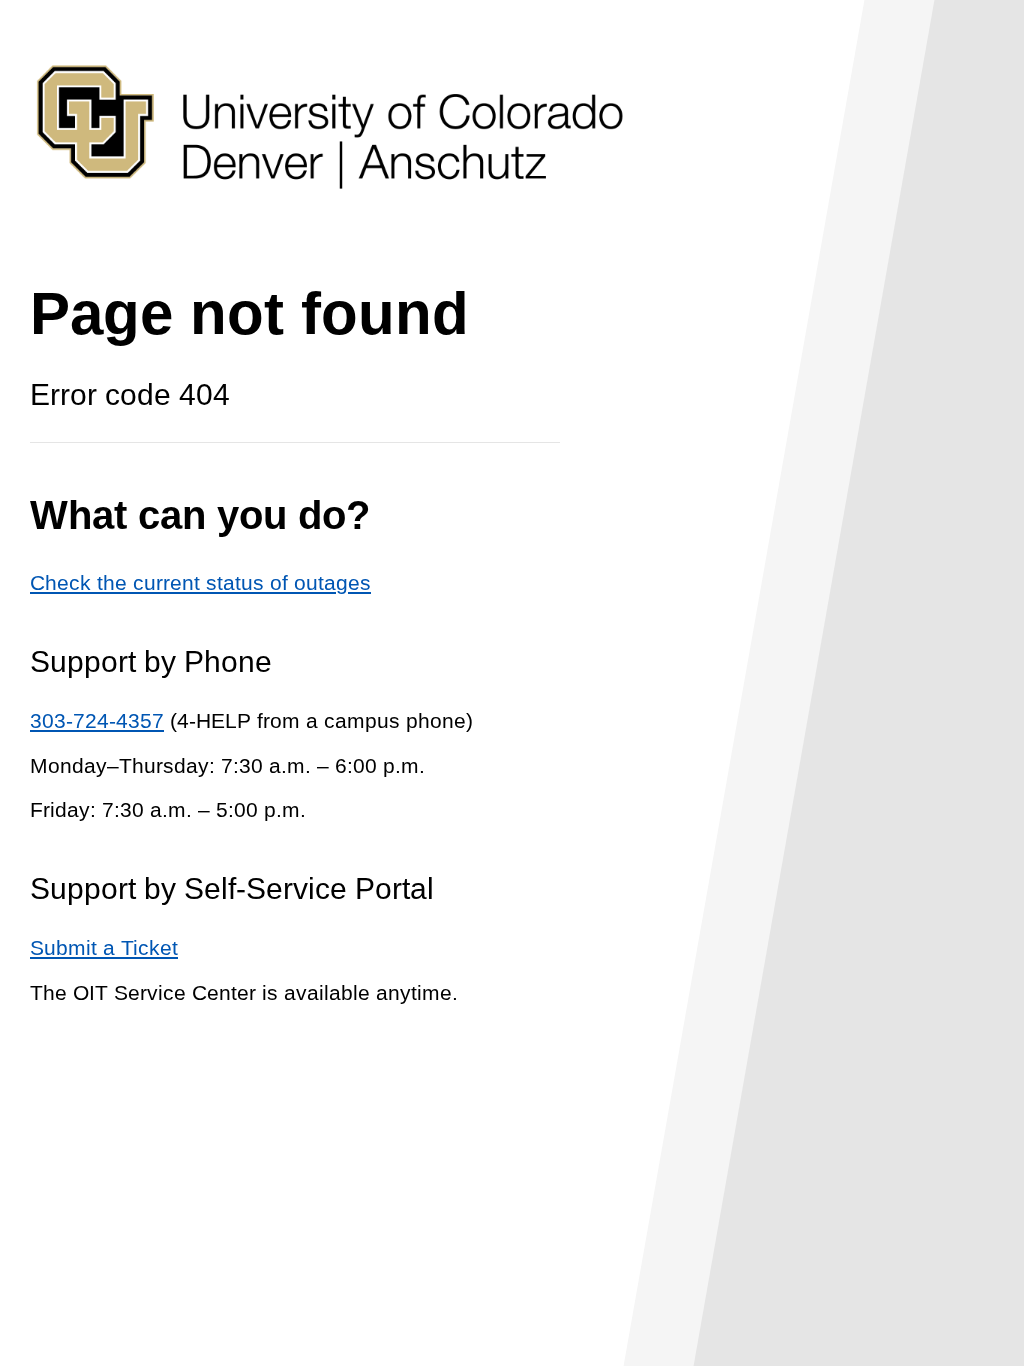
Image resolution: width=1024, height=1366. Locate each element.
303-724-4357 (97, 720)
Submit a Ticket (104, 947)
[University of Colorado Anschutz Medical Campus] (330, 226)
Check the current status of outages (200, 582)
